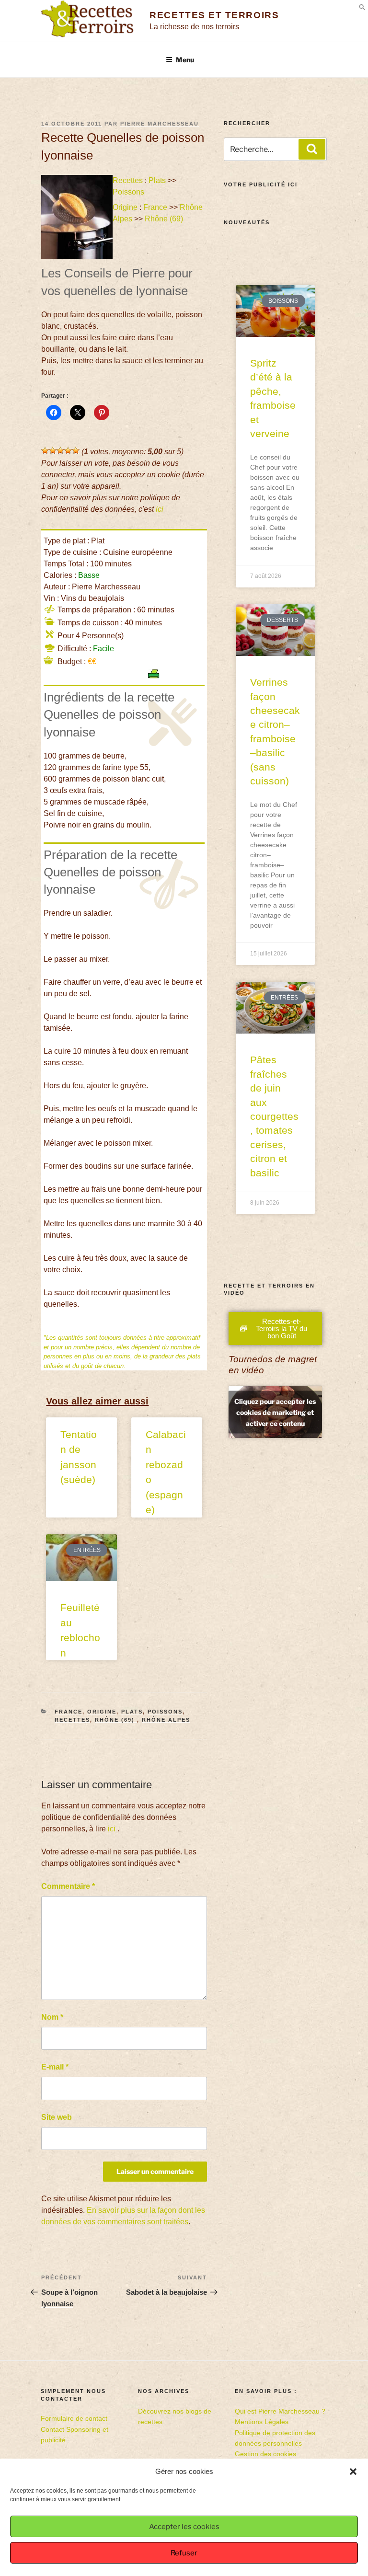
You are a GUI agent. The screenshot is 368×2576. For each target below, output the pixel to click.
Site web (57, 2117)
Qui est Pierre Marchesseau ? (280, 2411)
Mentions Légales (262, 2422)
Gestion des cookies (265, 2454)
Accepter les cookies (184, 2527)
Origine (125, 207)
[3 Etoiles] (60, 450)
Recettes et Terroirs (214, 15)
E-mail (55, 2067)
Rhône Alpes (166, 1720)
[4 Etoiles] (68, 450)
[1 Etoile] (45, 450)
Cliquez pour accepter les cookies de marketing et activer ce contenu (275, 1412)
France (155, 207)
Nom (52, 2017)
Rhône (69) (165, 219)
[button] (353, 2472)
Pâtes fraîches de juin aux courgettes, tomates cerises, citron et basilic (274, 1116)
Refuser (184, 2553)
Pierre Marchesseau (160, 124)
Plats (157, 180)
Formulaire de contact (74, 2418)
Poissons (128, 192)
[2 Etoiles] (53, 450)
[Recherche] (312, 149)
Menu (185, 60)
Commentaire (68, 1886)
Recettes (128, 180)
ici (160, 509)
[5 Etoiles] (76, 450)
